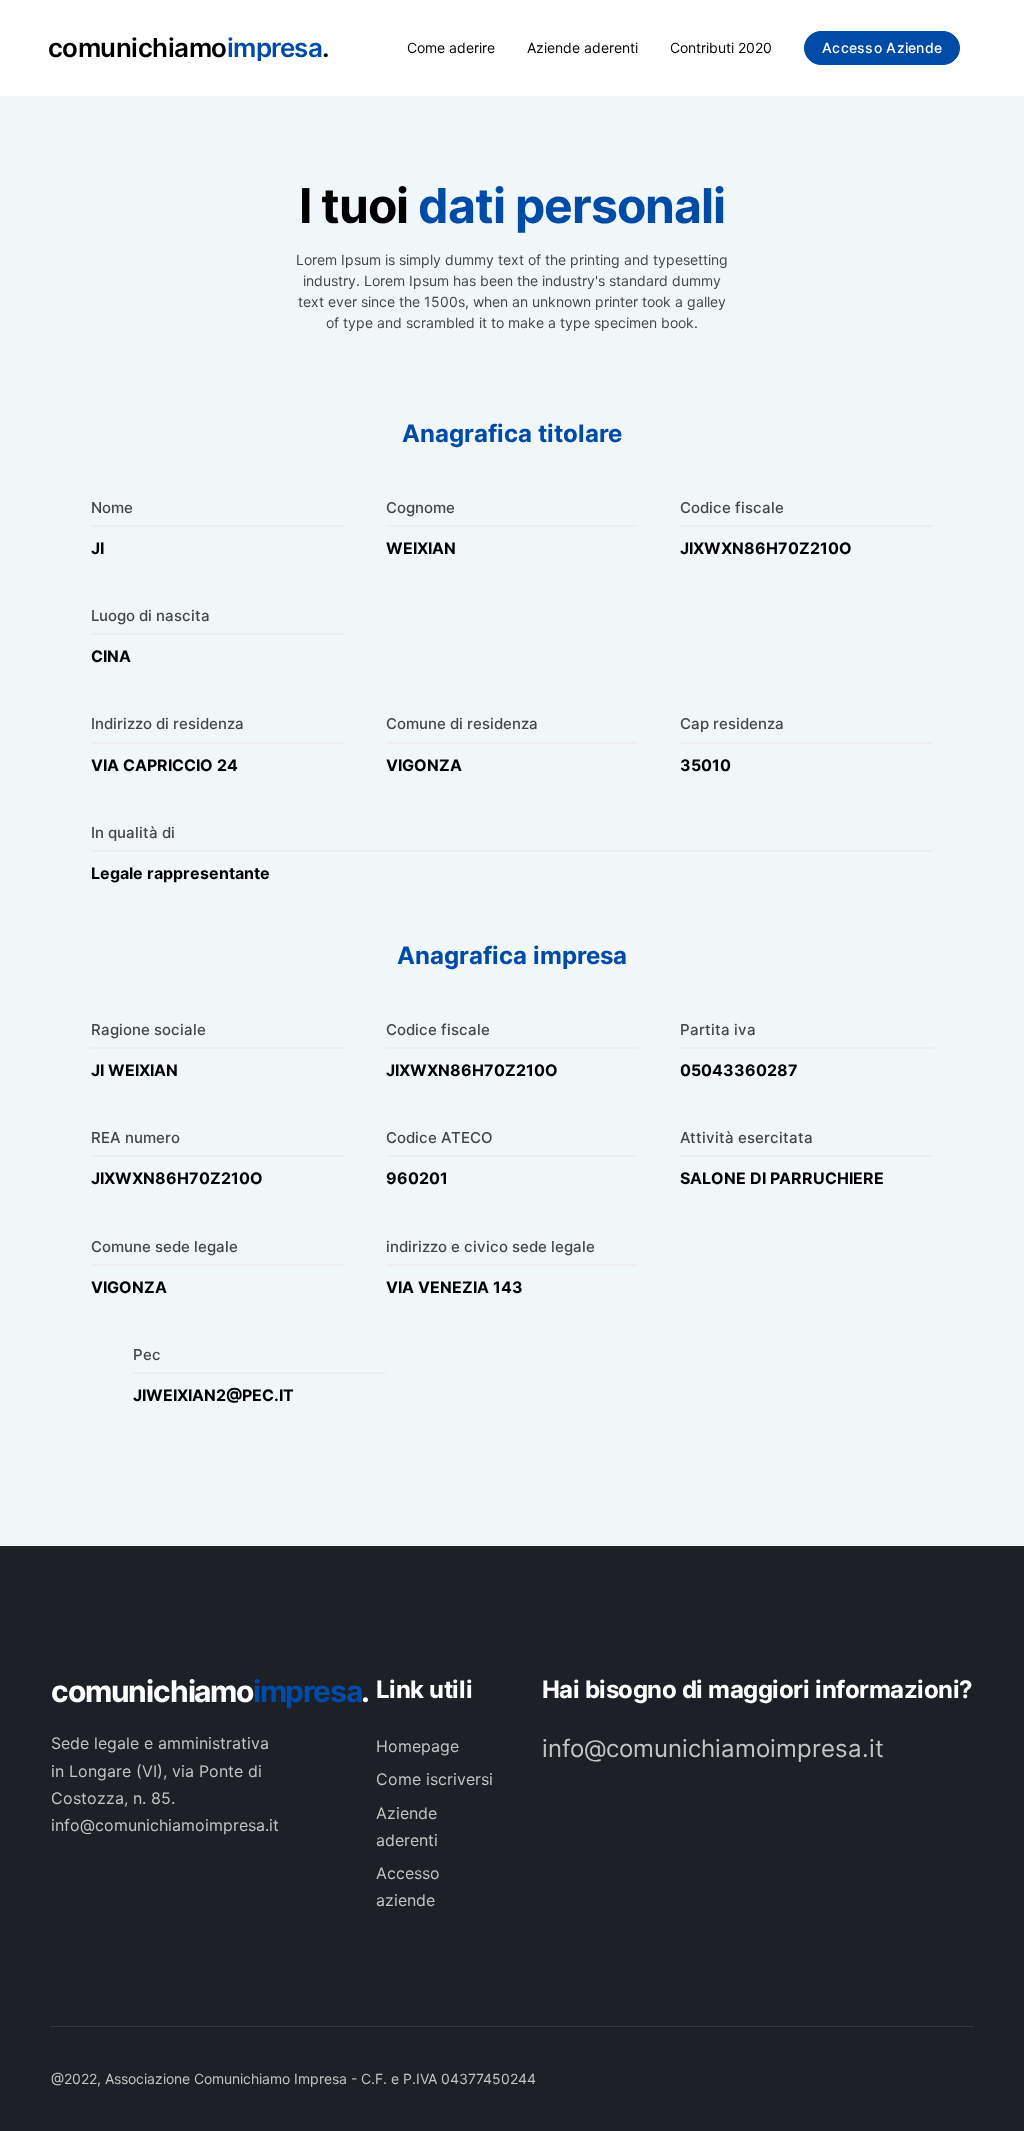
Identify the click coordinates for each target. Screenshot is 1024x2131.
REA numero (135, 1137)
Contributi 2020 (721, 47)
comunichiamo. (194, 1691)
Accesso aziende (882, 47)
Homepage (417, 1746)
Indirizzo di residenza (167, 723)
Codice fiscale (732, 507)
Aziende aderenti (582, 47)
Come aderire (451, 47)
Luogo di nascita (150, 615)
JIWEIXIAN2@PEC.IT (213, 1395)
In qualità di (133, 832)
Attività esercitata (746, 1137)
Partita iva (718, 1029)
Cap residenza (732, 723)
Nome (112, 507)
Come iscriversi (434, 1779)
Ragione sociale (148, 1029)
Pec (147, 1354)
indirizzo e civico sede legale (490, 1246)
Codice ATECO (439, 1137)
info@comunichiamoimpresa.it (713, 1748)
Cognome (420, 507)
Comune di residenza (462, 723)
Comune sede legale (164, 1246)
